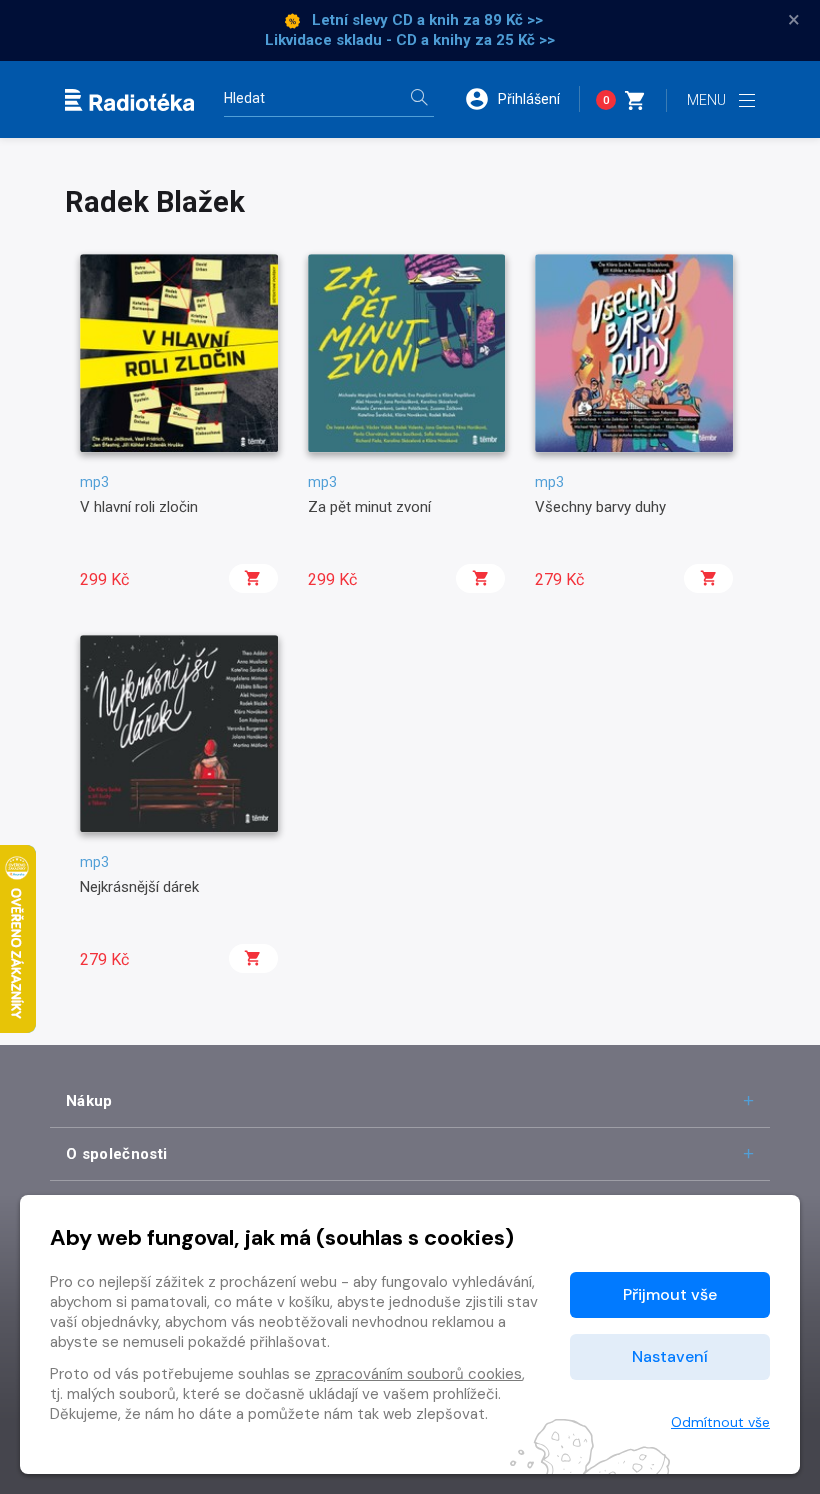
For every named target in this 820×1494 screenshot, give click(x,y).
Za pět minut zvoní (369, 507)
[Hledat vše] (419, 99)
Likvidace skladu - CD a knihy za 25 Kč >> (410, 40)
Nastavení (670, 1356)
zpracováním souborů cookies (418, 1374)
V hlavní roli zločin (139, 507)
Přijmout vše (670, 1294)
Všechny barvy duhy (600, 507)
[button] (522, 99)
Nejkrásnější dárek (139, 887)
